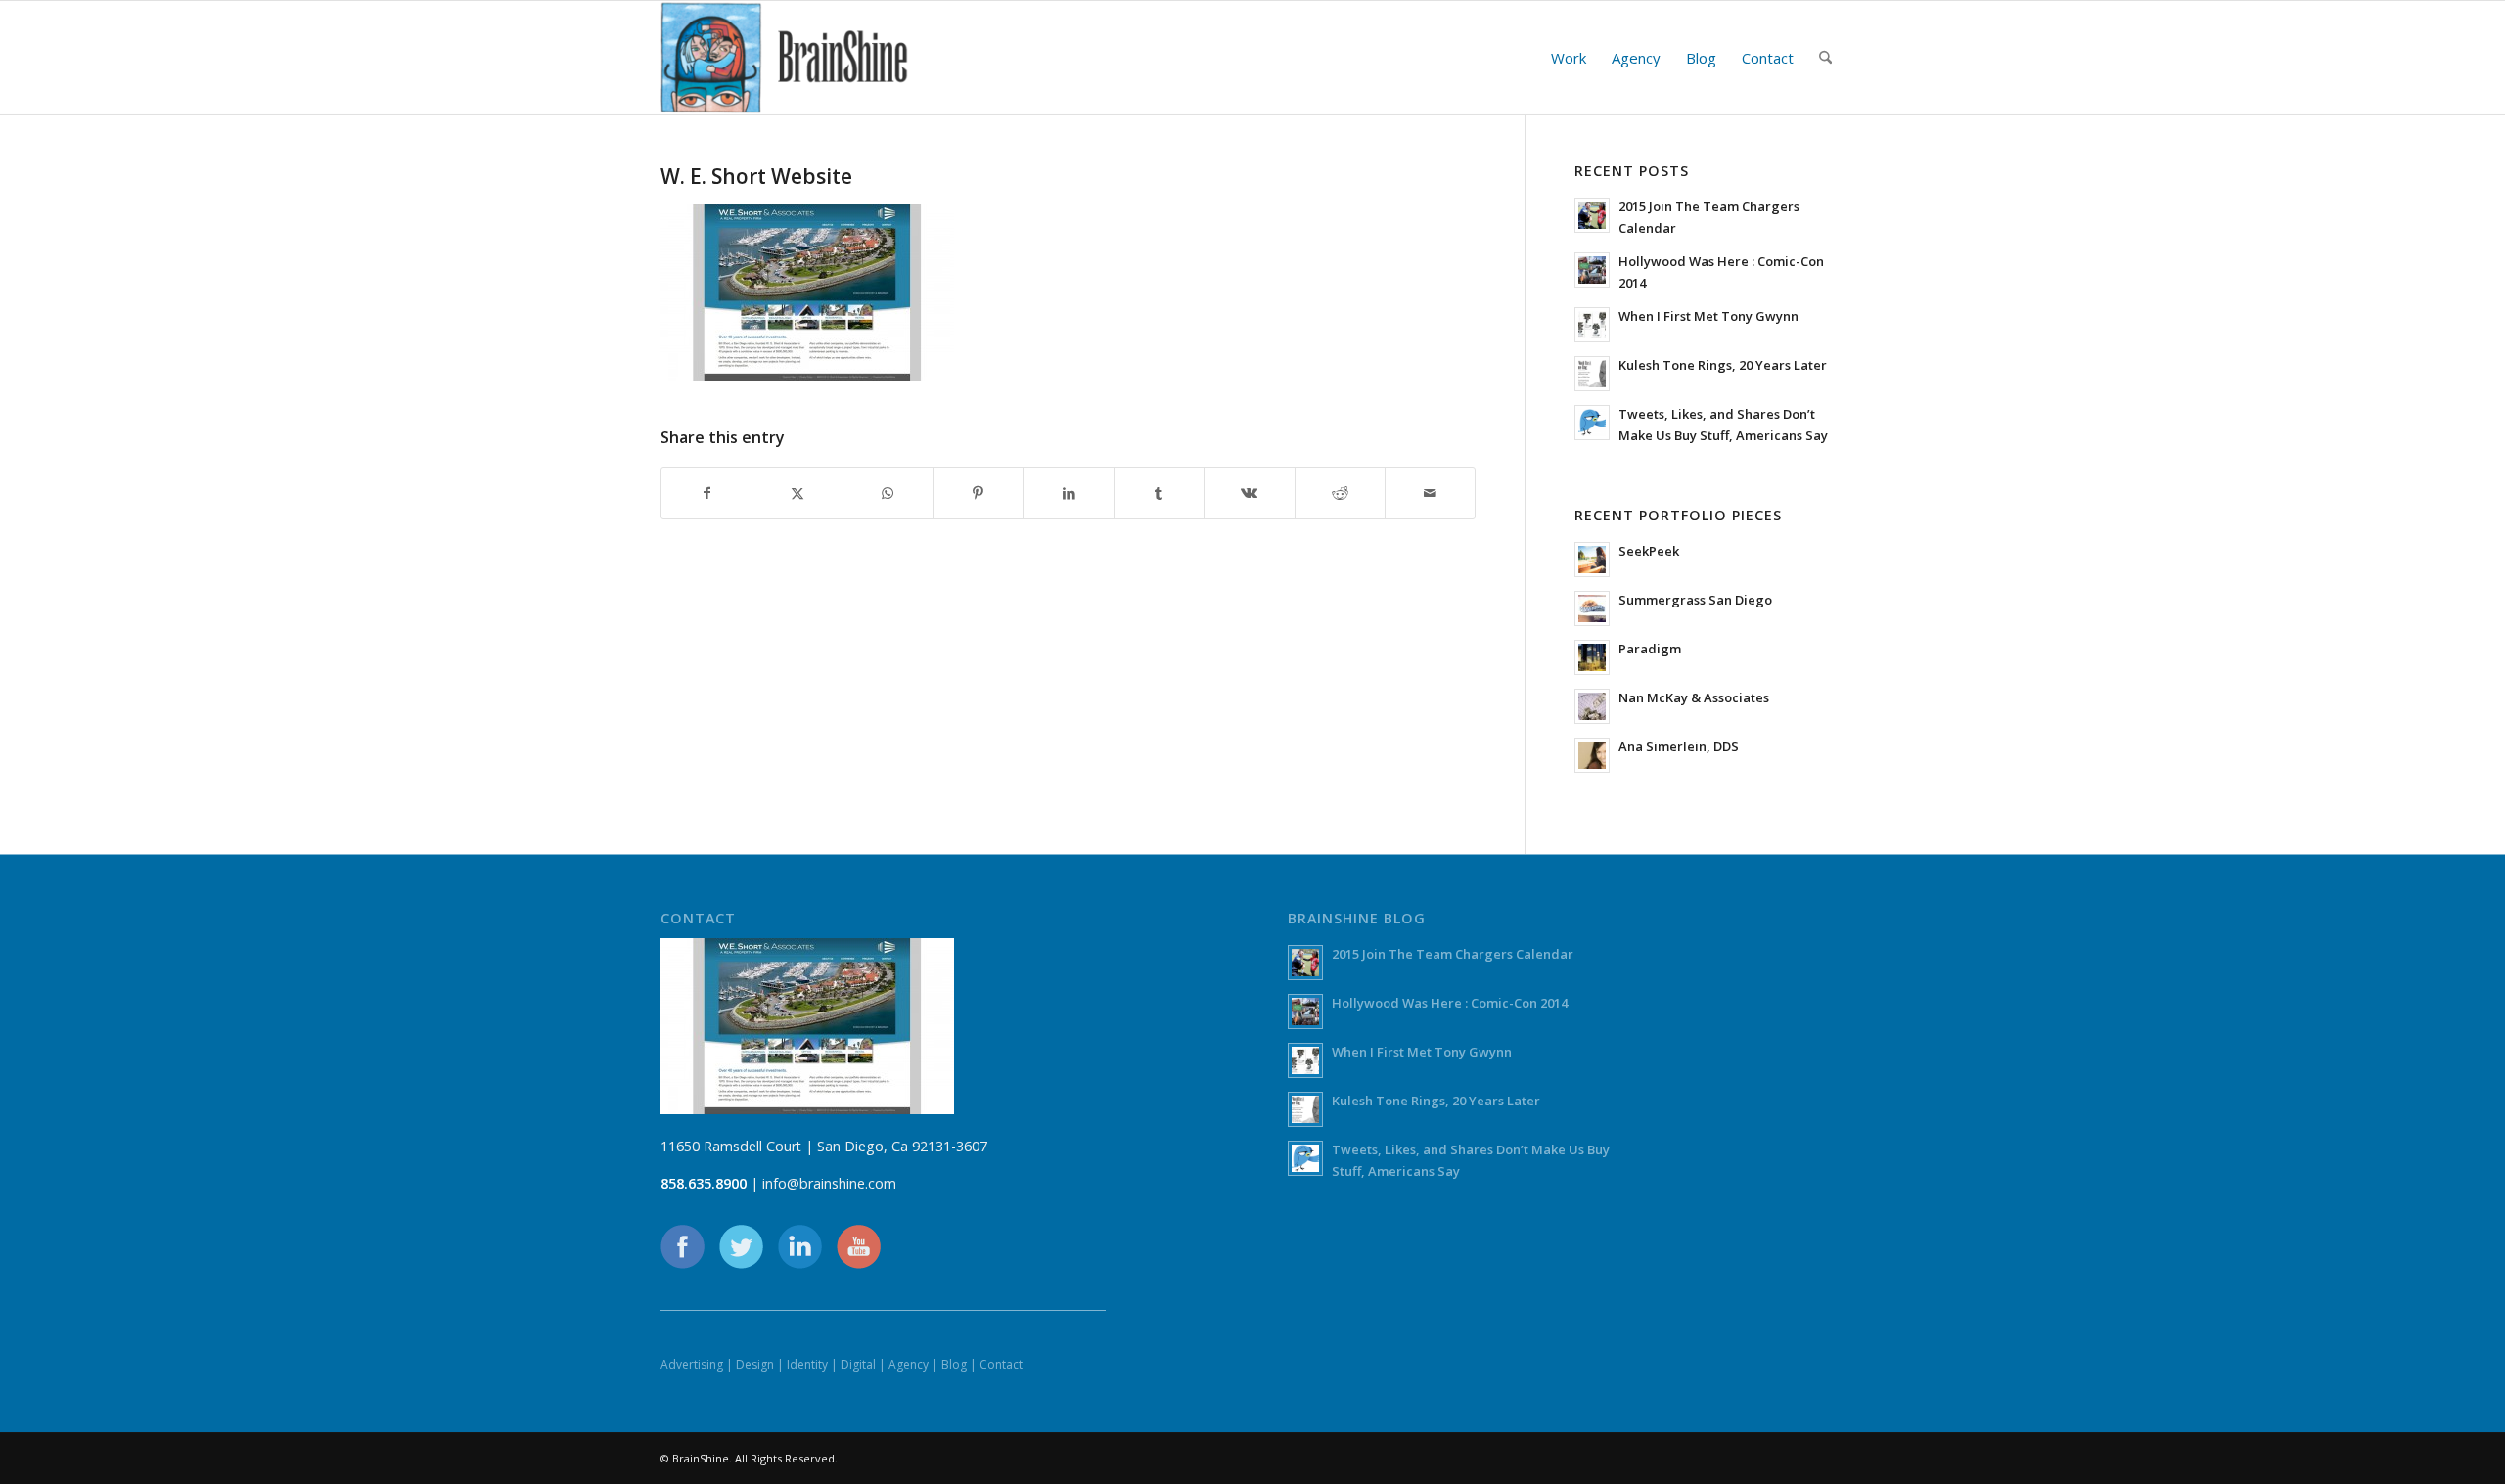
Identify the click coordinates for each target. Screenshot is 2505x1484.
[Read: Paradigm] (1592, 657)
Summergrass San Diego (1695, 600)
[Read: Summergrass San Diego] (1592, 608)
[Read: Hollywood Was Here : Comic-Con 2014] (1592, 270)
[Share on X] (797, 493)
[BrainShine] (785, 58)
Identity (807, 1364)
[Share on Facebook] (706, 493)
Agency (909, 1364)
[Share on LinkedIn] (1068, 493)
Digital (858, 1364)
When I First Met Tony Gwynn (1708, 316)
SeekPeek (1649, 551)
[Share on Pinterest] (978, 493)
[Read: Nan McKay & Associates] (1592, 706)
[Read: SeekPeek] (1592, 560)
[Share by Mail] (1430, 493)
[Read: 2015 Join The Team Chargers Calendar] (1592, 215)
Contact (1001, 1364)
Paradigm (1650, 649)
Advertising (692, 1364)
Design (755, 1364)
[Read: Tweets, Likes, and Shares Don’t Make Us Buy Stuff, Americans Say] (1592, 423)
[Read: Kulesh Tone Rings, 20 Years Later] (1592, 374)
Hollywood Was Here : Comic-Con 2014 (1450, 1003)
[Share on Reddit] (1340, 493)
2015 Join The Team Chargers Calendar (1453, 954)
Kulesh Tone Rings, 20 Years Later (1723, 365)
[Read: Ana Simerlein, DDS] (1592, 755)
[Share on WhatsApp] (888, 493)
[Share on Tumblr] (1159, 493)
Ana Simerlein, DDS (1679, 746)
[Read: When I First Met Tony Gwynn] (1592, 325)
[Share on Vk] (1249, 493)
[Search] (1825, 58)
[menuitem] (1569, 58)
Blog (954, 1364)
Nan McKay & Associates (1694, 697)
